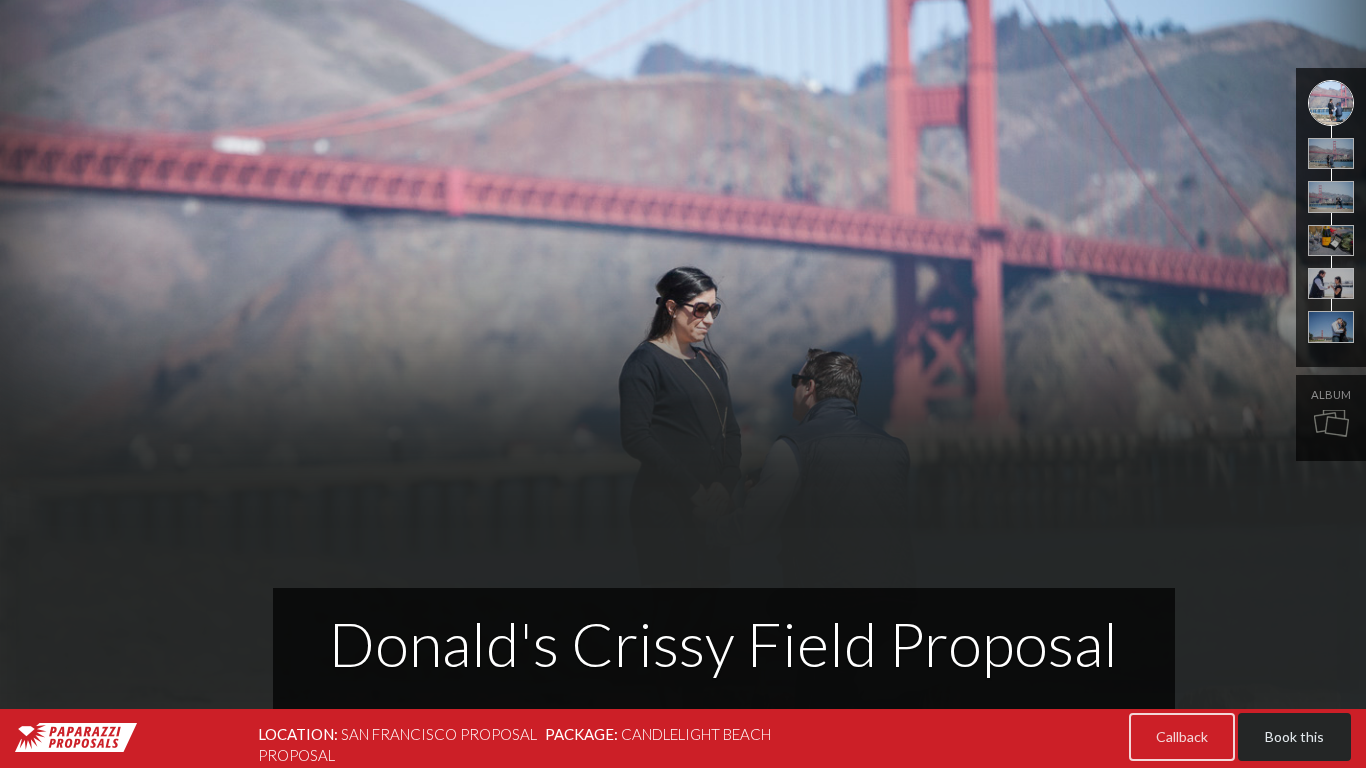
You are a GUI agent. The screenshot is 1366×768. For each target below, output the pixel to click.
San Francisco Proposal (439, 734)
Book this (1294, 736)
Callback (1182, 736)
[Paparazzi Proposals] (76, 737)
